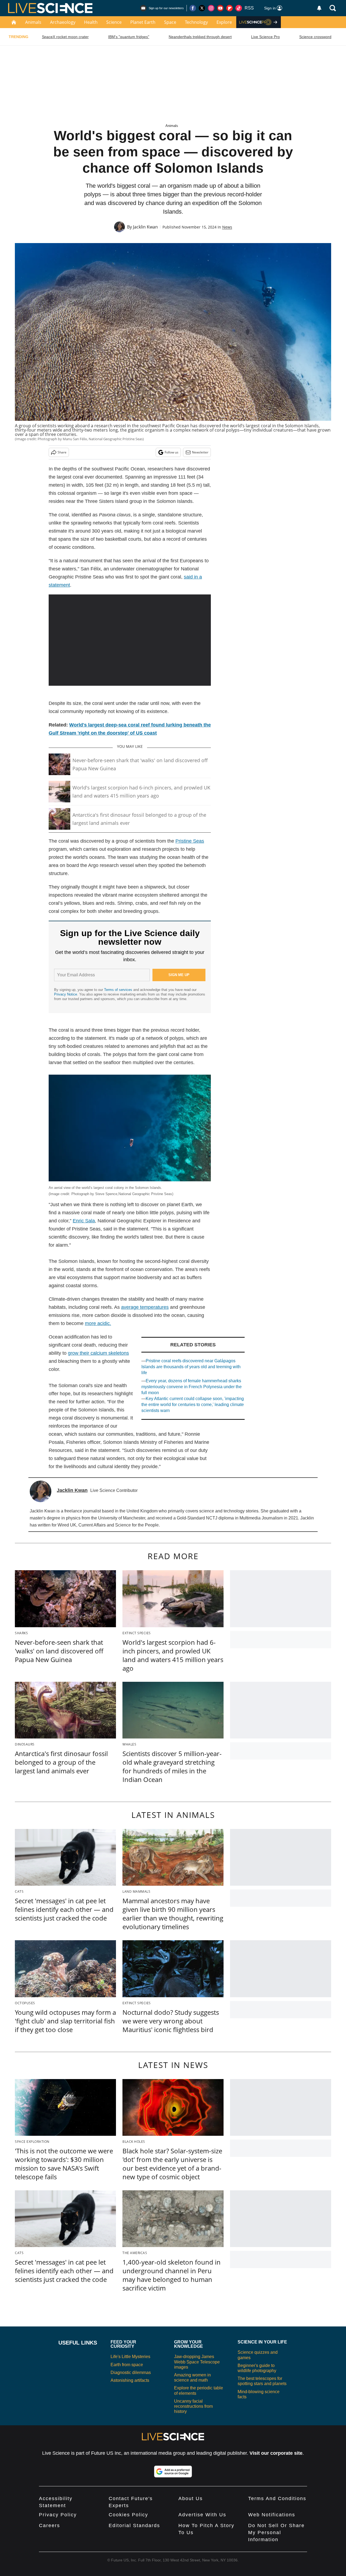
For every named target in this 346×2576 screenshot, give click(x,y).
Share (62, 452)
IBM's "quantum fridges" (129, 37)
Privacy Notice (66, 994)
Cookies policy (128, 2515)
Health (91, 22)
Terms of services (119, 990)
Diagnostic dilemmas (131, 2372)
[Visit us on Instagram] (211, 8)
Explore (224, 22)
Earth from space (127, 2365)
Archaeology (63, 22)
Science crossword (315, 37)
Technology (196, 22)
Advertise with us (202, 2515)
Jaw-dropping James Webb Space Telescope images (197, 2362)
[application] (130, 640)
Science (114, 22)
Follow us (172, 452)
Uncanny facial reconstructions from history (193, 2406)
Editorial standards (134, 2525)
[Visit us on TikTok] (239, 8)
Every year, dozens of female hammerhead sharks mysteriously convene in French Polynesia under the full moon (192, 1387)
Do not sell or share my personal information (276, 2533)
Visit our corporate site (276, 2453)
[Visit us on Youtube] (220, 8)
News (227, 227)
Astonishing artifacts (130, 2380)
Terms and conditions (277, 2498)
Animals (33, 22)
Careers (49, 2525)
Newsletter (200, 452)
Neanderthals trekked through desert (200, 37)
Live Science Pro (265, 37)
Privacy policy (58, 2515)
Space (170, 22)
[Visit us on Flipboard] (229, 8)
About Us (191, 2498)
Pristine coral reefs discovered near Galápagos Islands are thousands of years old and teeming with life (191, 1367)
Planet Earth (143, 22)
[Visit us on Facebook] (193, 8)
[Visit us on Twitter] (202, 8)
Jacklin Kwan (145, 227)
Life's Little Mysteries (130, 2357)
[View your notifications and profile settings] (319, 8)
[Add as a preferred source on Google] (173, 2471)
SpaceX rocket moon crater (65, 37)
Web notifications (272, 2515)
